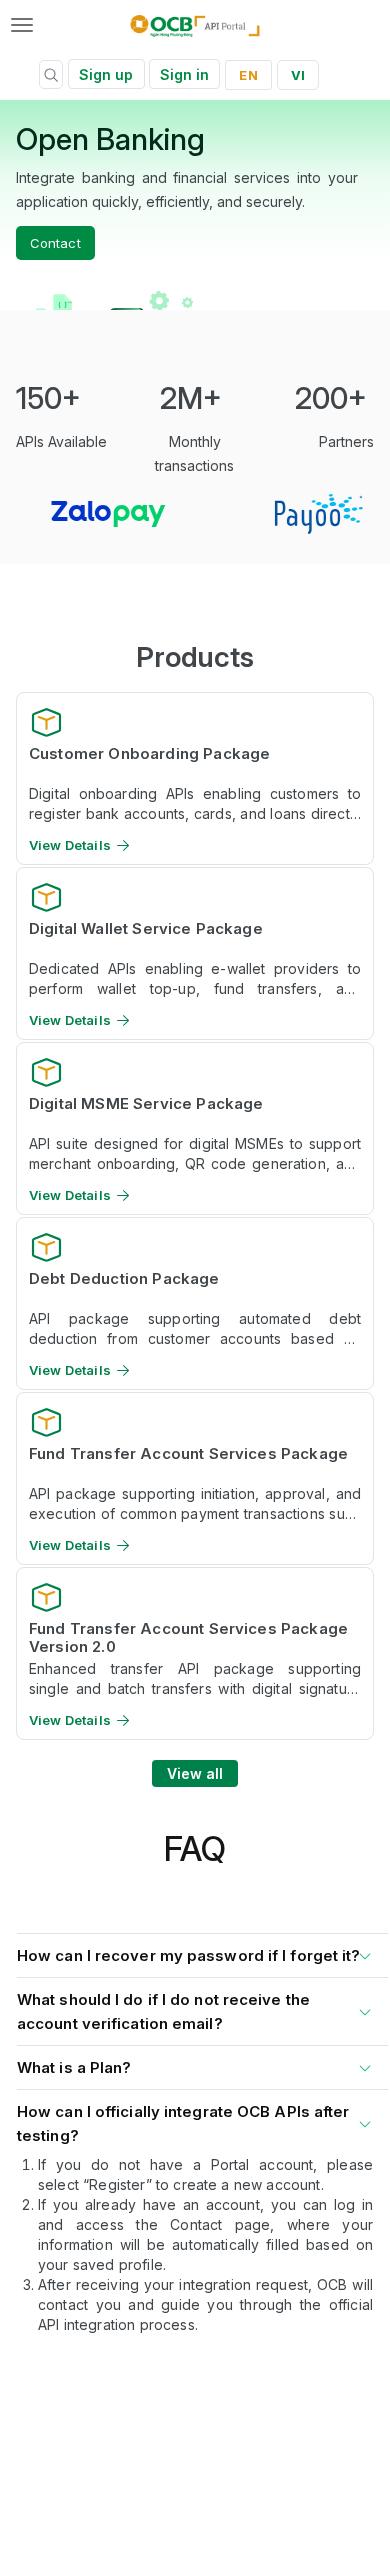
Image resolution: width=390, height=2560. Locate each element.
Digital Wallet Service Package (146, 929)
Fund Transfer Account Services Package (188, 1454)
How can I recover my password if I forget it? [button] (189, 1955)
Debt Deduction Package (124, 1279)
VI (298, 75)
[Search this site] (51, 77)
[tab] (195, 1951)
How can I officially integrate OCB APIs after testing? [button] (183, 2123)
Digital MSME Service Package (146, 1104)
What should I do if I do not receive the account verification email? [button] (163, 2011)
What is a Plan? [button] (74, 2067)
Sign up (106, 74)
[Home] (195, 25)
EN (248, 75)
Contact (55, 243)
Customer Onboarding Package (149, 754)
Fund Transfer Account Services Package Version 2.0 (188, 1637)
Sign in (185, 74)
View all (195, 1773)
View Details (70, 845)
